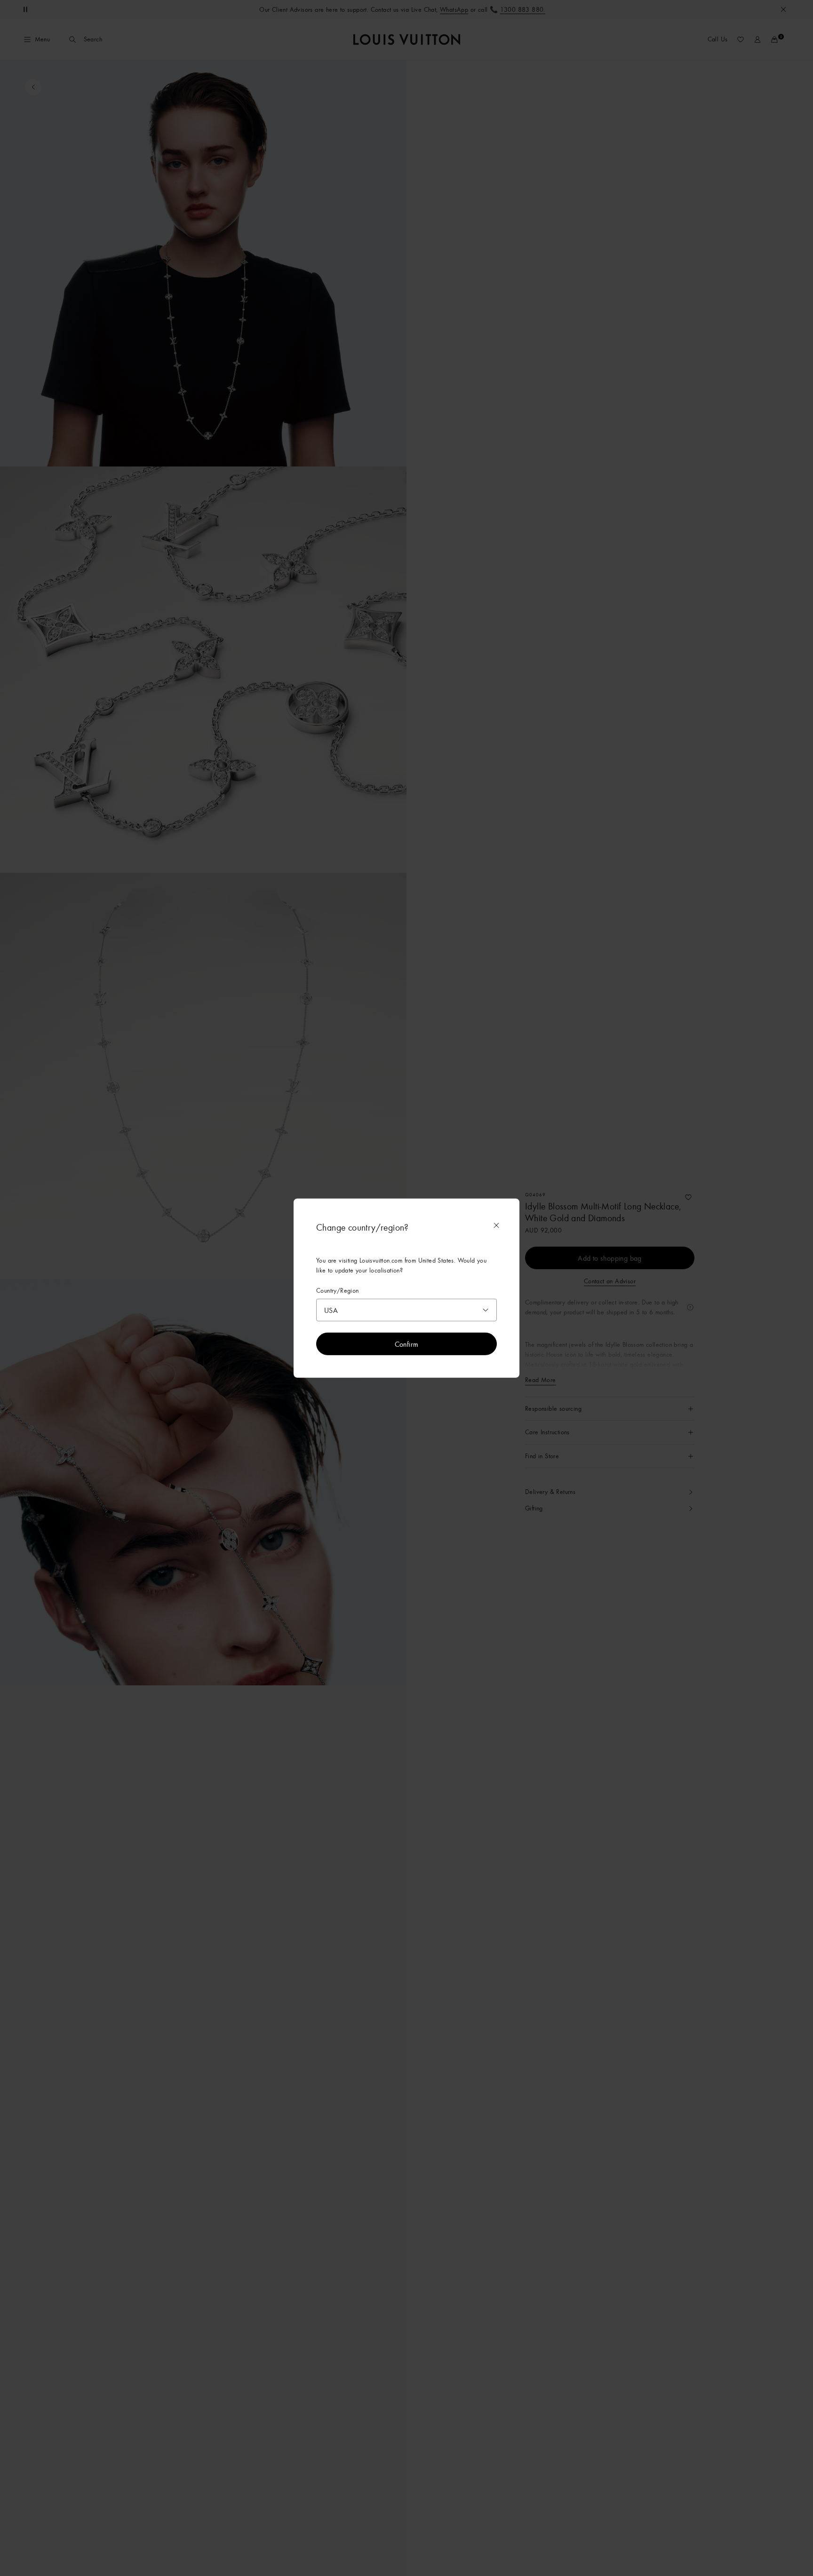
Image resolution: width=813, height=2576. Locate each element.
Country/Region (338, 1291)
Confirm (407, 1343)
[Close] (496, 1225)
